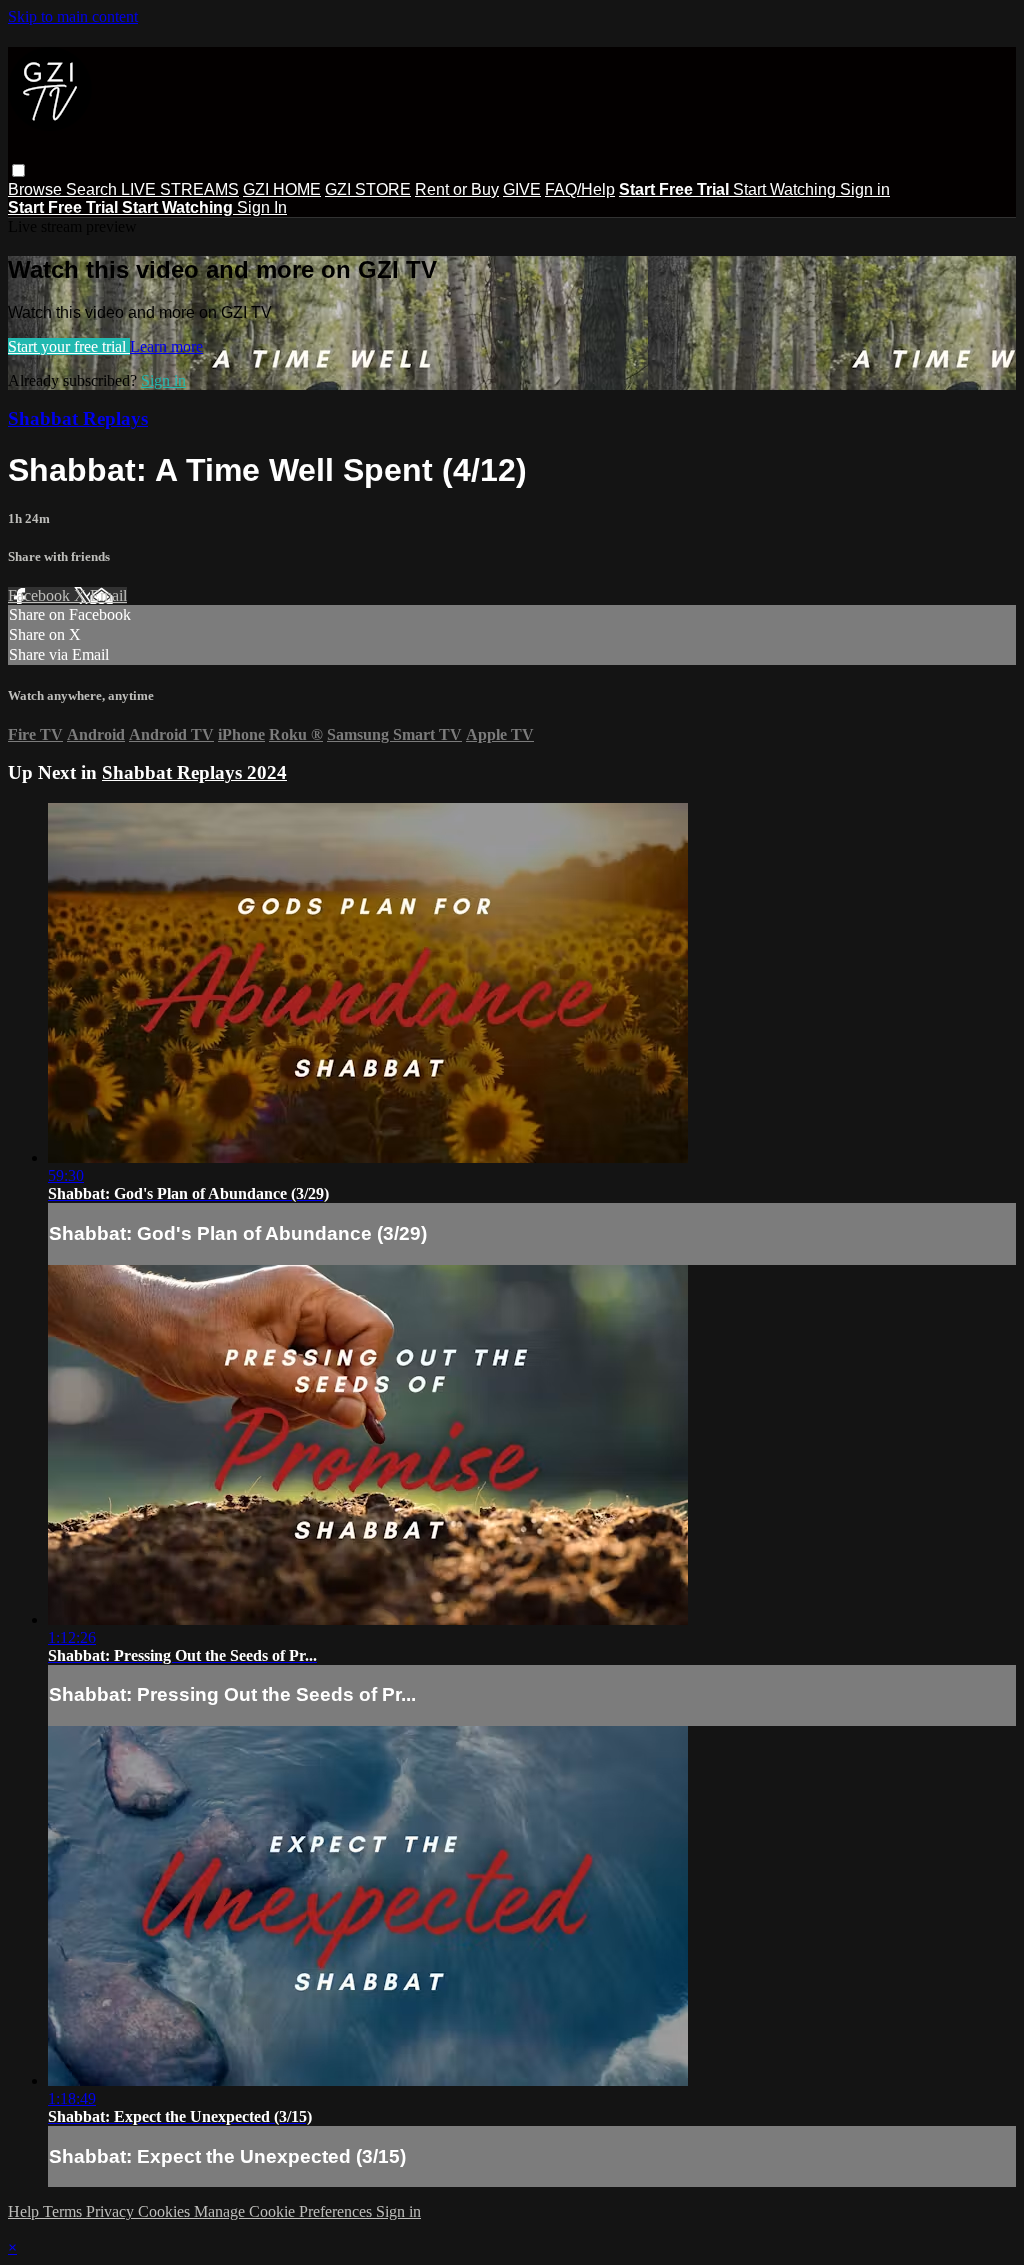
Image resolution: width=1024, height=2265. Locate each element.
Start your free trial (69, 346)
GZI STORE (368, 189)
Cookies (166, 2211)
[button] (18, 170)
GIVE (522, 189)
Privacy (112, 2211)
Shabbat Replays (78, 418)
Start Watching (786, 189)
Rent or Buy (457, 189)
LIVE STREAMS (180, 189)
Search (93, 189)
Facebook (41, 595)
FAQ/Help (580, 189)
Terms (64, 2211)
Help (25, 2211)
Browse (37, 189)
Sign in (865, 189)
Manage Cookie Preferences (285, 2211)
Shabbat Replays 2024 (194, 772)
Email (108, 595)
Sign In (262, 207)
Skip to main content (73, 16)
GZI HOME (282, 189)
